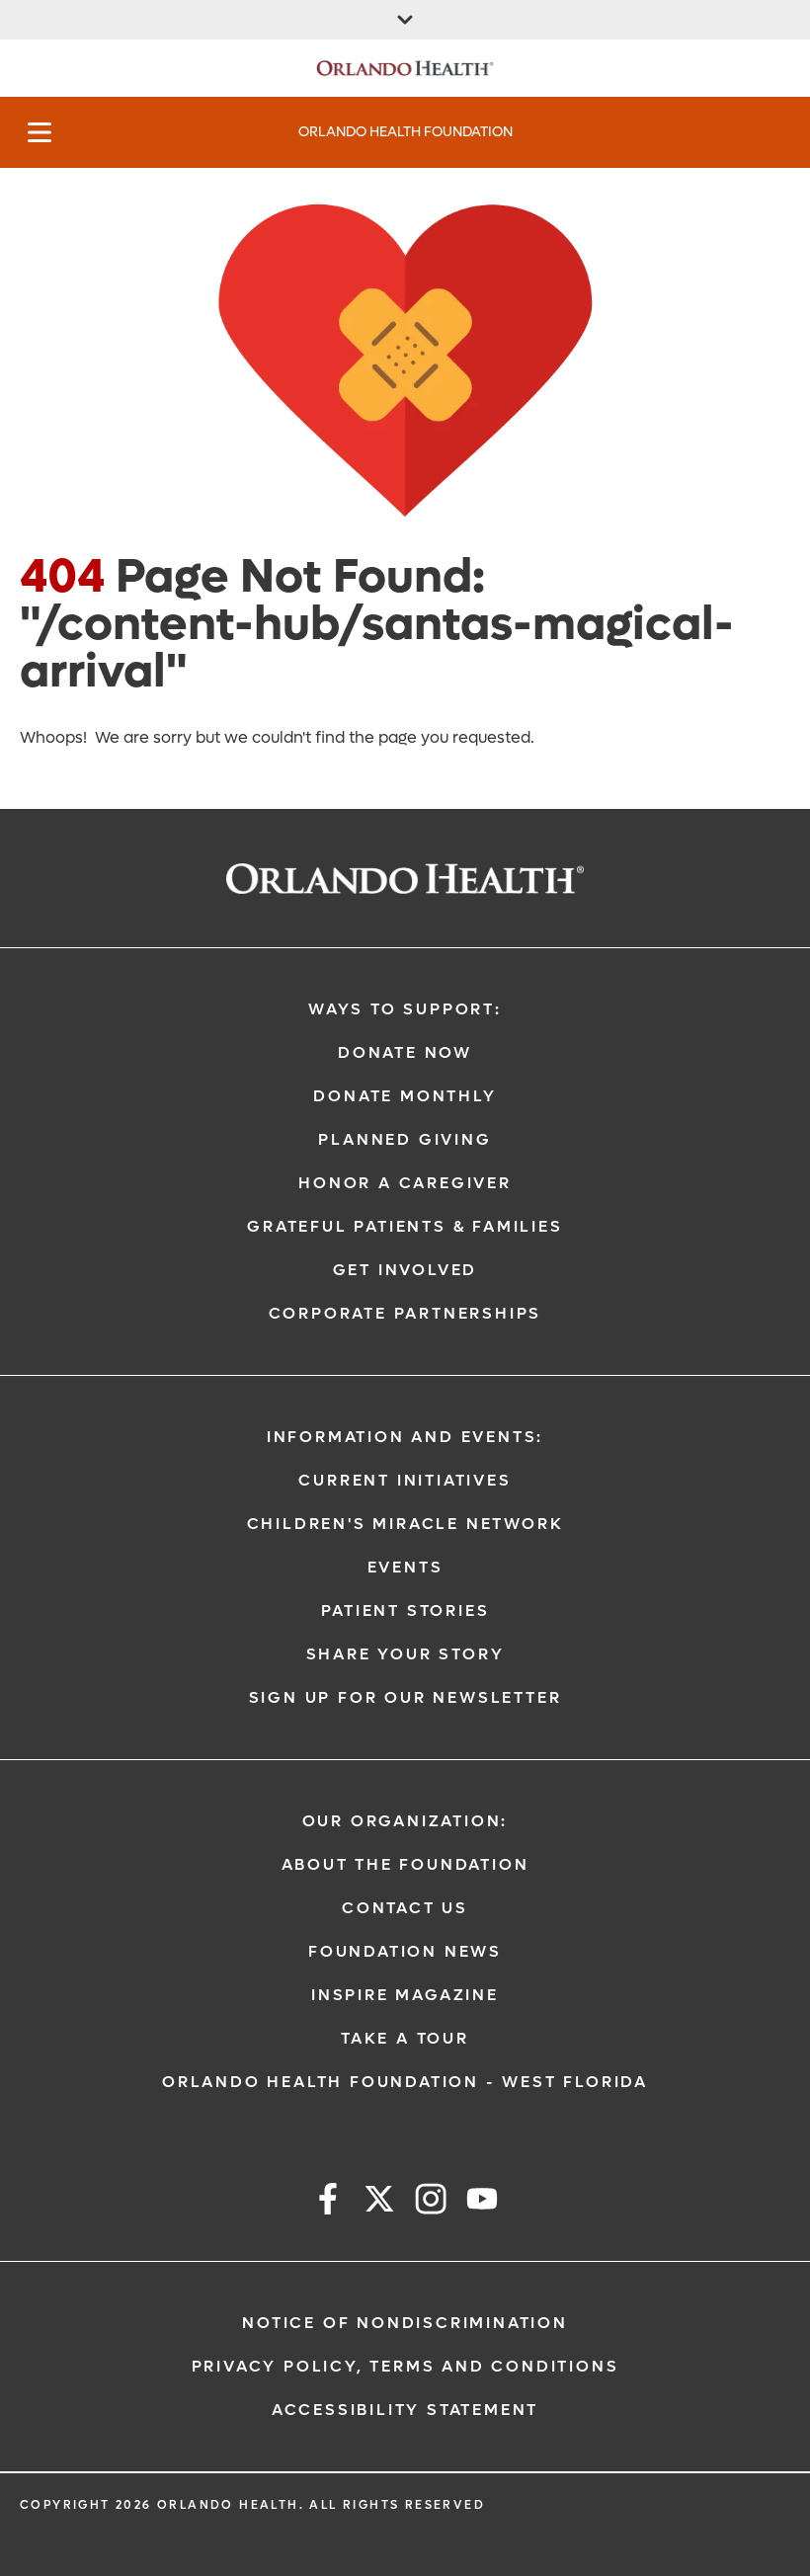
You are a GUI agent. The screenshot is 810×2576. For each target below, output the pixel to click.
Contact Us (405, 1908)
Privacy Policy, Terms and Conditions (405, 2366)
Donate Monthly (405, 1096)
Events (405, 1567)
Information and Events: (405, 1437)
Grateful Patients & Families (405, 1226)
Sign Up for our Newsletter (405, 1697)
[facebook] (328, 2202)
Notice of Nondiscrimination (405, 2323)
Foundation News (405, 1951)
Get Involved (405, 1270)
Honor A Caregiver (405, 1183)
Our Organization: (405, 1821)
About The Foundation (405, 1864)
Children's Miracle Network (405, 1524)
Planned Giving (405, 1139)
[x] (379, 2202)
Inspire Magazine (405, 1995)
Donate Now (405, 1052)
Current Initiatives (405, 1480)
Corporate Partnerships (405, 1313)
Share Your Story (405, 1654)
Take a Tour (405, 2038)
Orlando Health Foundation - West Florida (405, 2082)
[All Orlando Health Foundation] (405, 20)
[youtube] (482, 2202)
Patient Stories (405, 1610)
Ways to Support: (405, 1009)
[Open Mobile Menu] (40, 132)
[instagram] (431, 2202)
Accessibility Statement (405, 2410)
